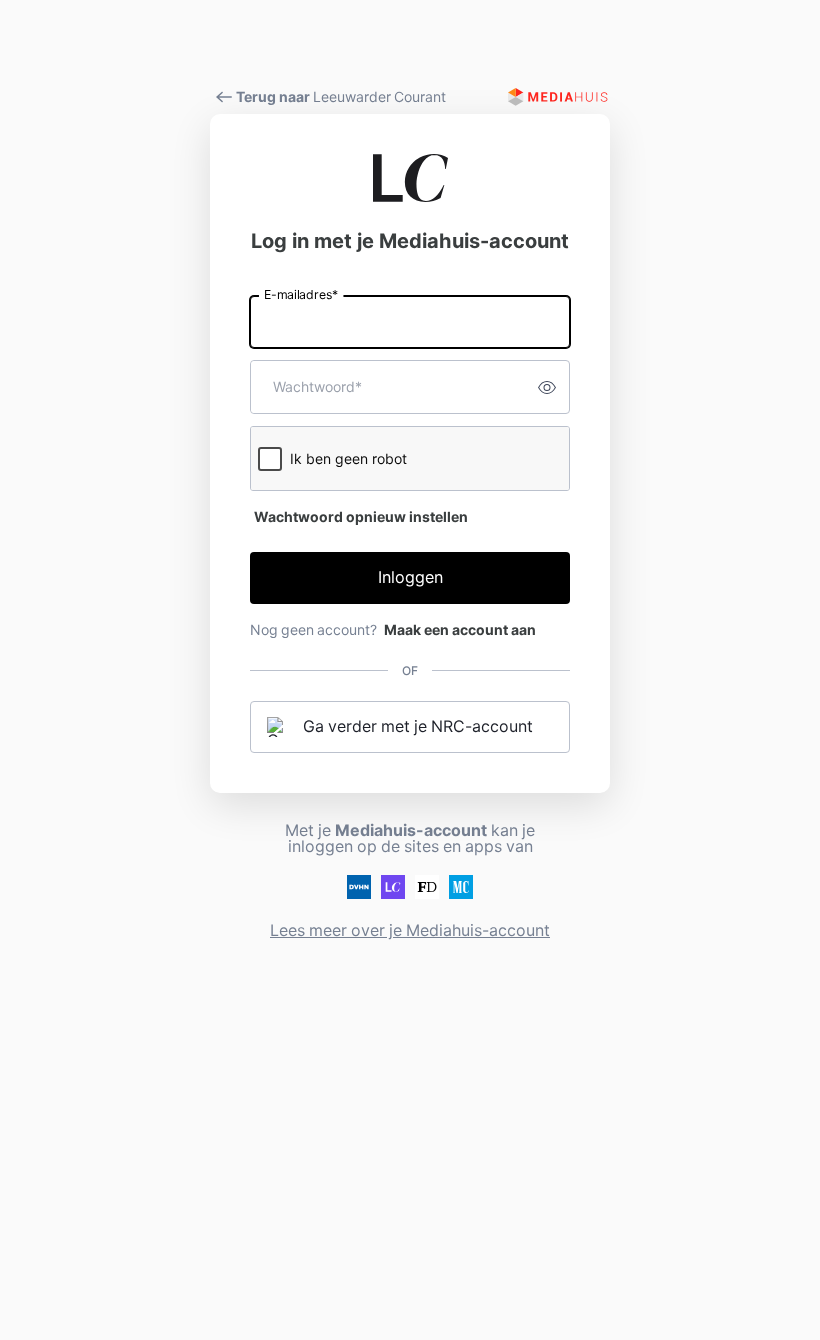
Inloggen (410, 577)
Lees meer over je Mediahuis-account (410, 930)
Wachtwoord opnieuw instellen (361, 517)
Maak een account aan (460, 630)
